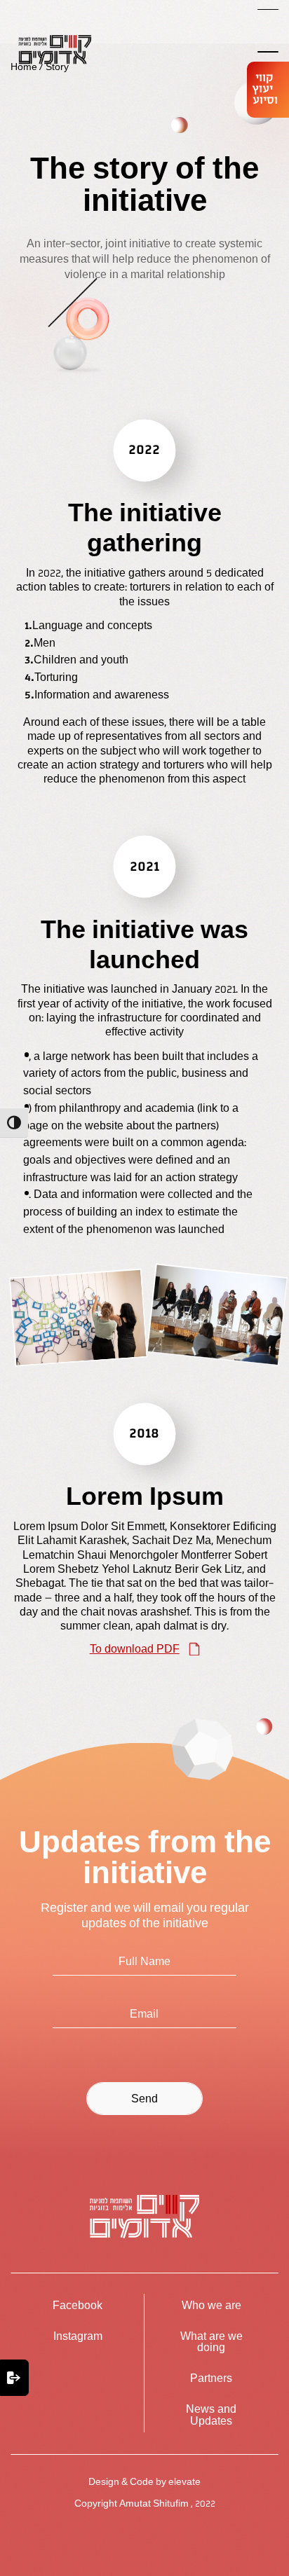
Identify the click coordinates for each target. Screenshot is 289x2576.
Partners (211, 2378)
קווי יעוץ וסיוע (265, 89)
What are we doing (211, 2342)
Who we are (211, 2306)
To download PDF (135, 1649)
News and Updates (211, 2415)
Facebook (78, 2306)
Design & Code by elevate (144, 2482)
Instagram (78, 2336)
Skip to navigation (46, 22)
